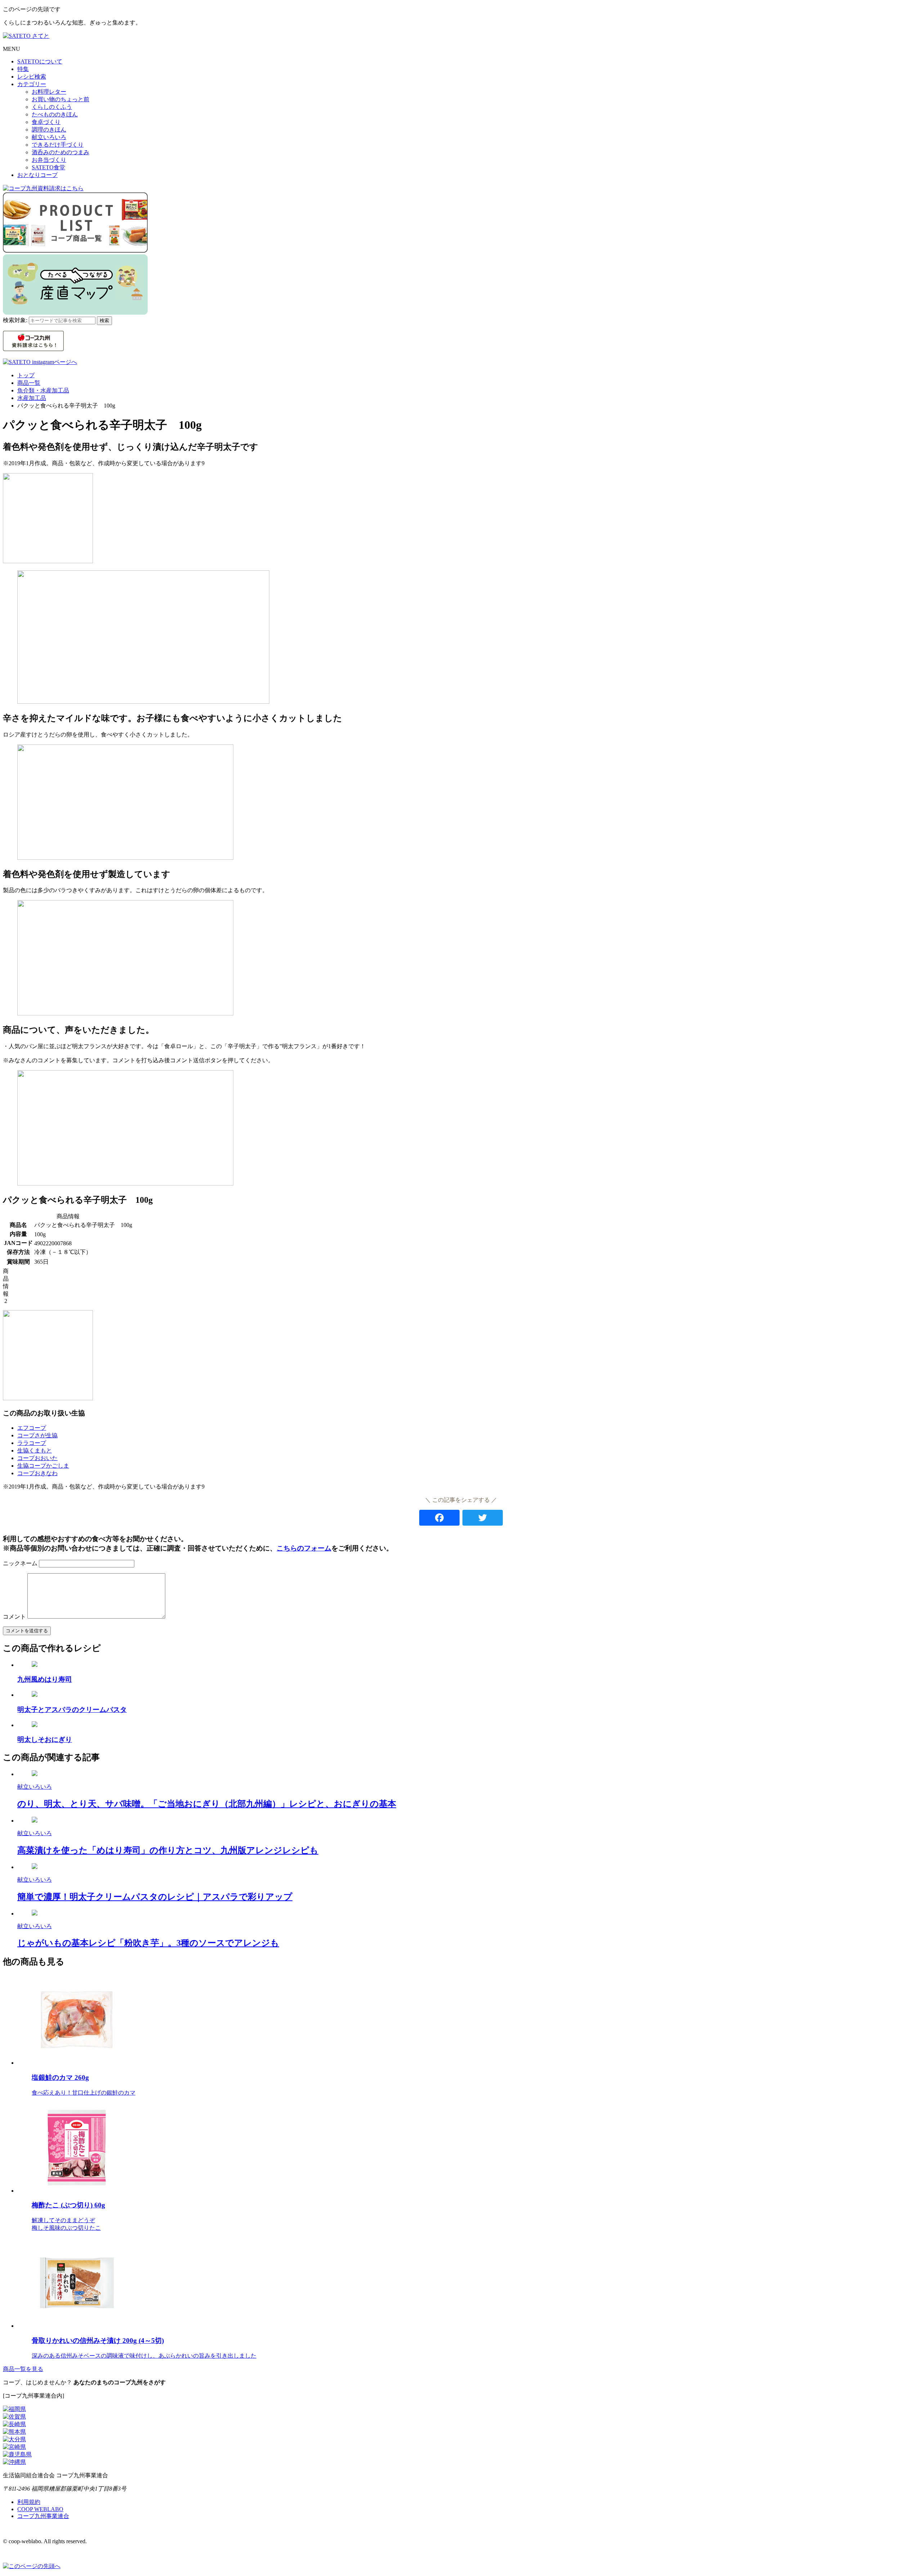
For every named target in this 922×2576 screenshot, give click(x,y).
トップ (26, 375)
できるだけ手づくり (58, 145)
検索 (104, 321)
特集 (23, 69)
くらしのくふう (52, 107)
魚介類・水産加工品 (43, 390)
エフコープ (32, 1428)
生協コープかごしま (43, 1466)
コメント (14, 1617)
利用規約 (29, 2502)
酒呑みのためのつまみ (61, 152)
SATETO (40, 61)
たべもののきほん (55, 114)
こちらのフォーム (304, 1548)
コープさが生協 (37, 1435)
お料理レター (49, 92)
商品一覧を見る (23, 2369)
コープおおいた (37, 1458)
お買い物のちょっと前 (61, 99)
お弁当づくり (49, 160)
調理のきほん (49, 130)
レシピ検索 (32, 77)
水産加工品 (32, 398)
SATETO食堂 (48, 167)
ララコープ (32, 1443)
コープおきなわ (37, 1473)
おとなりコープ (37, 175)
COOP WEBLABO (40, 2509)
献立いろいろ (49, 137)
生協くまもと (35, 1451)
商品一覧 (29, 383)
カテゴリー (32, 84)
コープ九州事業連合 (43, 2516)
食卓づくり (46, 122)
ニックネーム (20, 1563)
